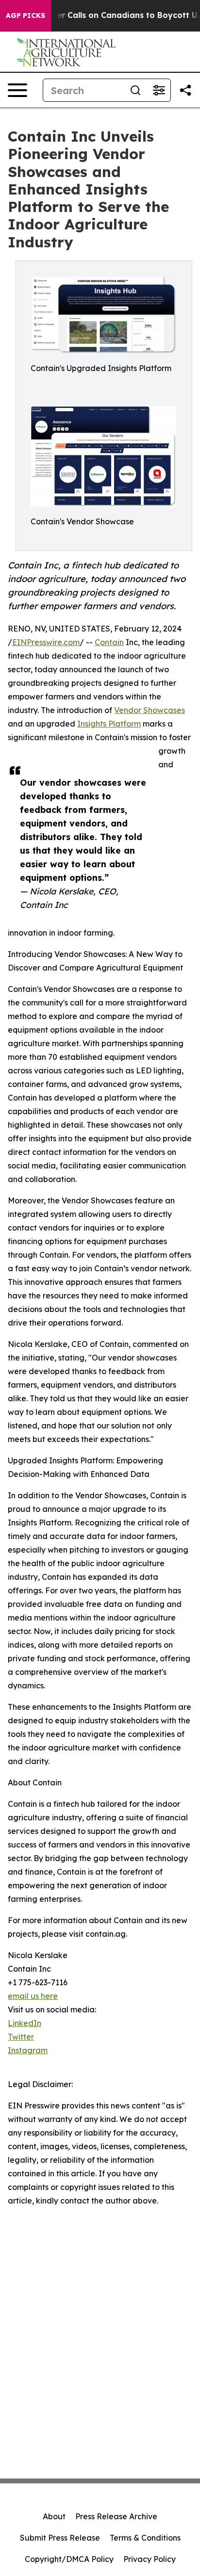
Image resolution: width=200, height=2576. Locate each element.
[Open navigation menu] (17, 90)
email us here (33, 1996)
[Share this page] (185, 90)
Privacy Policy (150, 2559)
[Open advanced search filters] (159, 90)
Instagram (28, 2050)
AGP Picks (25, 16)
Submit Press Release (60, 2538)
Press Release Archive (116, 2516)
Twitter (21, 2037)
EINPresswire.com (46, 642)
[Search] (135, 90)
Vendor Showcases (150, 710)
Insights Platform (109, 724)
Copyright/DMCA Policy (69, 2559)
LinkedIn (25, 2023)
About (54, 2516)
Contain (109, 642)
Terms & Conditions (145, 2538)
